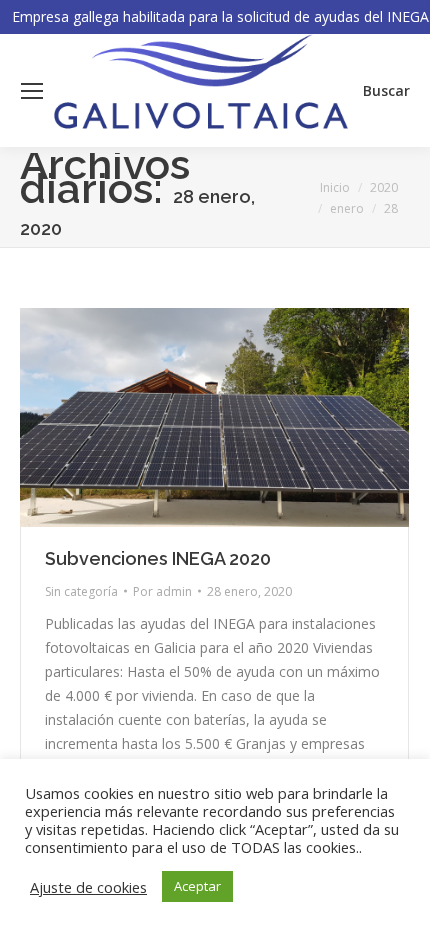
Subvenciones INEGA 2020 (158, 558)
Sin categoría (81, 591)
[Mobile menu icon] (32, 91)
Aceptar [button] (197, 886)
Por (162, 591)
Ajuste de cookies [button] (88, 887)
